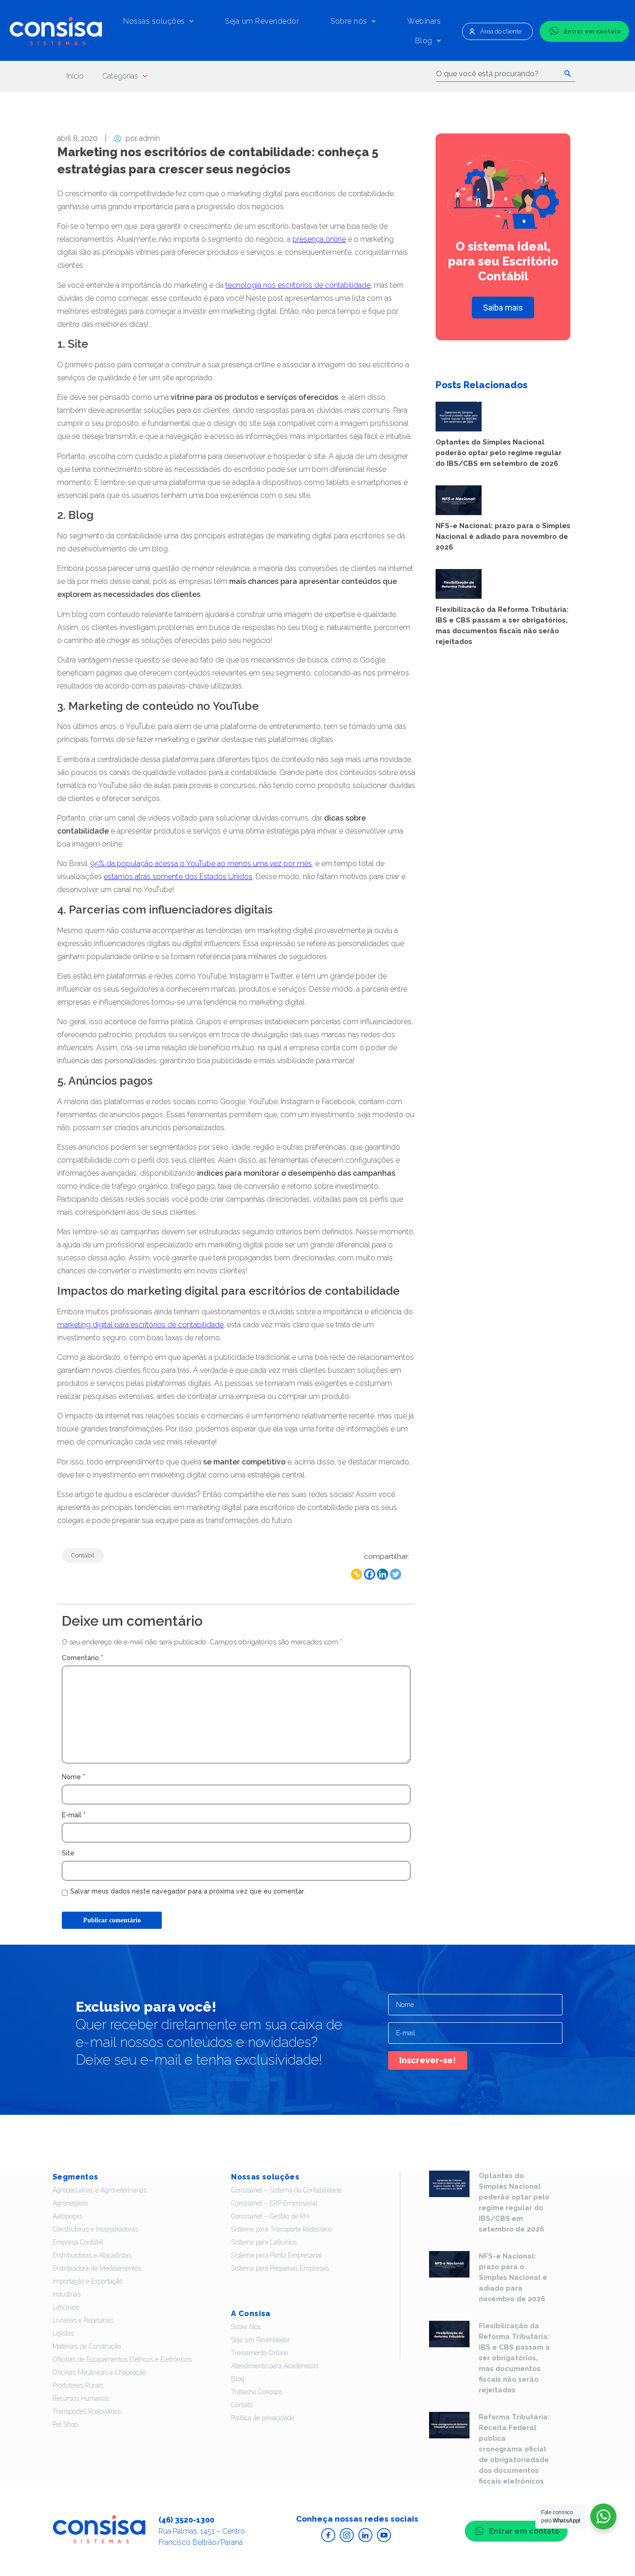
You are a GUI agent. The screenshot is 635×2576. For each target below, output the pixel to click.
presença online (319, 239)
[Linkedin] (383, 1574)
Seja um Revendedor (262, 21)
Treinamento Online (259, 2353)
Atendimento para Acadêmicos (275, 2366)
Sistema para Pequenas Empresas (280, 2268)
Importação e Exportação (87, 2281)
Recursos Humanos (81, 2398)
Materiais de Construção (87, 2346)
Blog (424, 41)
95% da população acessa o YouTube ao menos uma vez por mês (201, 864)
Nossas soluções (154, 21)
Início (75, 76)
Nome (73, 1777)
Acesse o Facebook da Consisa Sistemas (328, 2535)
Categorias (120, 76)
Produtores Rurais (78, 2385)
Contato (242, 2405)
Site (68, 1853)
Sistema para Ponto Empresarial (277, 2255)
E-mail (74, 1815)
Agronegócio (70, 2203)
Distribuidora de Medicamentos (97, 2268)
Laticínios (66, 2307)
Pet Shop (65, 2424)
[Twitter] (396, 1574)
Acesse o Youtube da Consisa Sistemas (384, 2535)
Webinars (424, 21)
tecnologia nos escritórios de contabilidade (298, 285)
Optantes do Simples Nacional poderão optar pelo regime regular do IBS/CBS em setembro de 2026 (499, 453)
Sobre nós (349, 21)
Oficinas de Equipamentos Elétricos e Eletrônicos (122, 2359)
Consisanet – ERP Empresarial (274, 2203)
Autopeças (67, 2216)
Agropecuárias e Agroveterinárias (99, 2190)
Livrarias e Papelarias (83, 2320)
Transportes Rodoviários (87, 2411)
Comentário (83, 1658)
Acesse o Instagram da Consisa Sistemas (347, 2535)
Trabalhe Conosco (257, 2392)
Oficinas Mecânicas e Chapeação (99, 2372)
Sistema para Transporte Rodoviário (281, 2229)
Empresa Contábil (78, 2242)
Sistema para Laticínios (264, 2242)
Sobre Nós (246, 2327)
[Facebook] (370, 1574)
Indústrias (66, 2294)
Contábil (83, 1555)
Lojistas (63, 2333)
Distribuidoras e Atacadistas (92, 2255)
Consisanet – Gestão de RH (270, 2216)
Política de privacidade (263, 2418)
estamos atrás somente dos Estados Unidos (178, 877)
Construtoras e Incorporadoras (95, 2229)
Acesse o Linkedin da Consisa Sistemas (365, 2535)
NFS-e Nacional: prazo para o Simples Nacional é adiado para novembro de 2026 (503, 536)
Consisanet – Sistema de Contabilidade (286, 2190)
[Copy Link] (357, 1574)
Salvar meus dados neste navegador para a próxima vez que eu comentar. (188, 1891)
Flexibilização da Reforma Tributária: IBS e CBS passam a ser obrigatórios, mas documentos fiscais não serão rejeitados (514, 2358)
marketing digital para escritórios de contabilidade (140, 1325)
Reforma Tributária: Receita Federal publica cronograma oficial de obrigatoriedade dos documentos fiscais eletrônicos (514, 2449)
